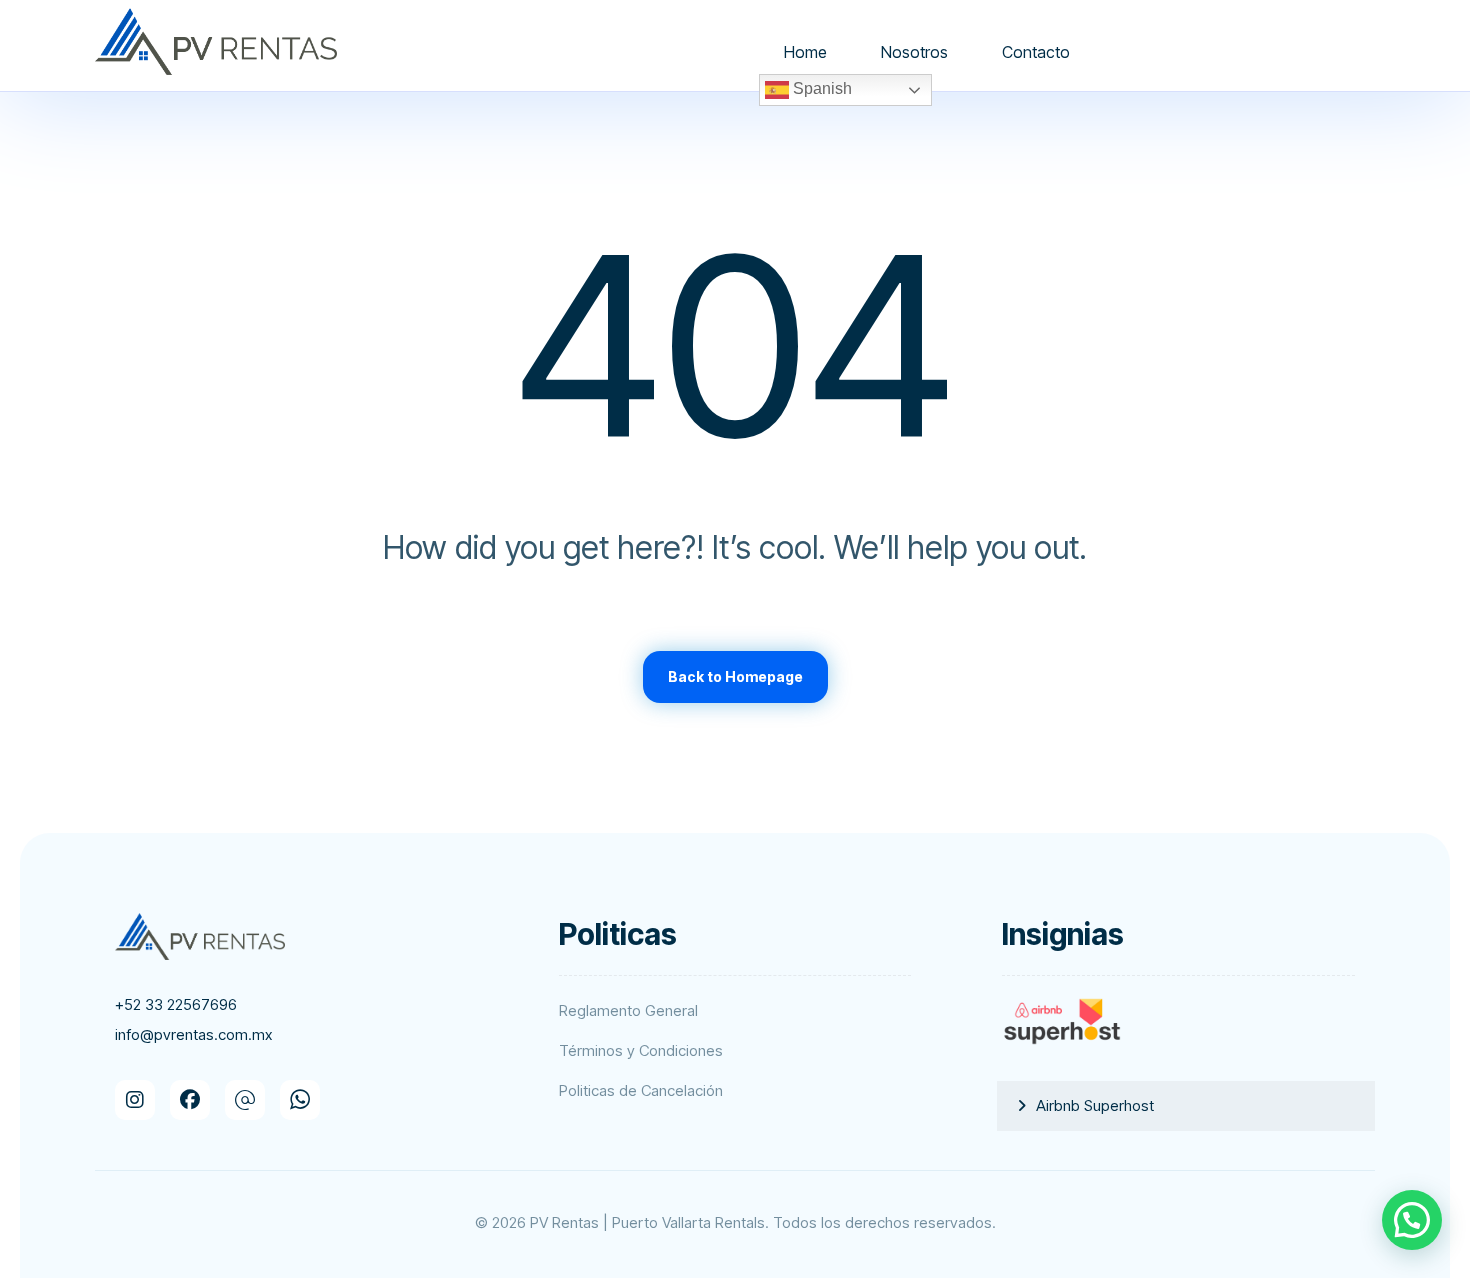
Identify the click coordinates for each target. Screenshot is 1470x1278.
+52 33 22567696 (176, 1004)
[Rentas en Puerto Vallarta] (216, 41)
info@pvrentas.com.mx (193, 1034)
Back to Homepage (735, 676)
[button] (135, 1100)
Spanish (820, 88)
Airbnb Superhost (1095, 1105)
